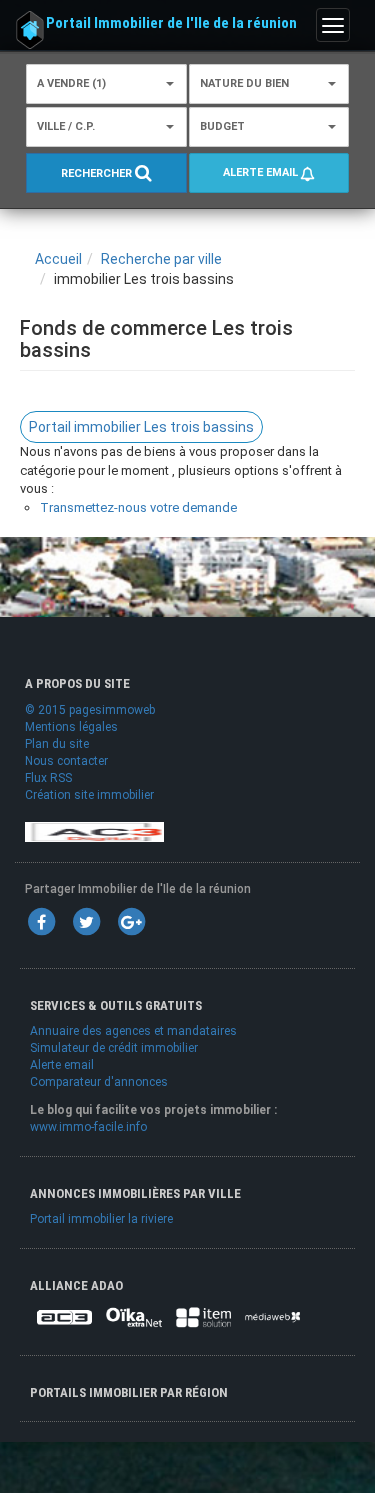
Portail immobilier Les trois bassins (141, 427)
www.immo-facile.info (88, 1127)
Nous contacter (66, 761)
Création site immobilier (89, 795)
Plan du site (57, 744)
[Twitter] (86, 921)
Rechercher (98, 173)
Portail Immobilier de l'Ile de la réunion (171, 23)
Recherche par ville (161, 259)
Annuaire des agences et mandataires (133, 1031)
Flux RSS (48, 778)
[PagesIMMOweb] (94, 831)
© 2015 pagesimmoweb (90, 710)
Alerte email (262, 172)
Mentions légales (71, 727)
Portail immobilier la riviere (101, 1219)
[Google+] (131, 921)
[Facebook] (41, 921)
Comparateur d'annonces (99, 1082)
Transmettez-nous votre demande (138, 507)
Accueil (58, 259)
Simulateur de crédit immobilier (114, 1048)
